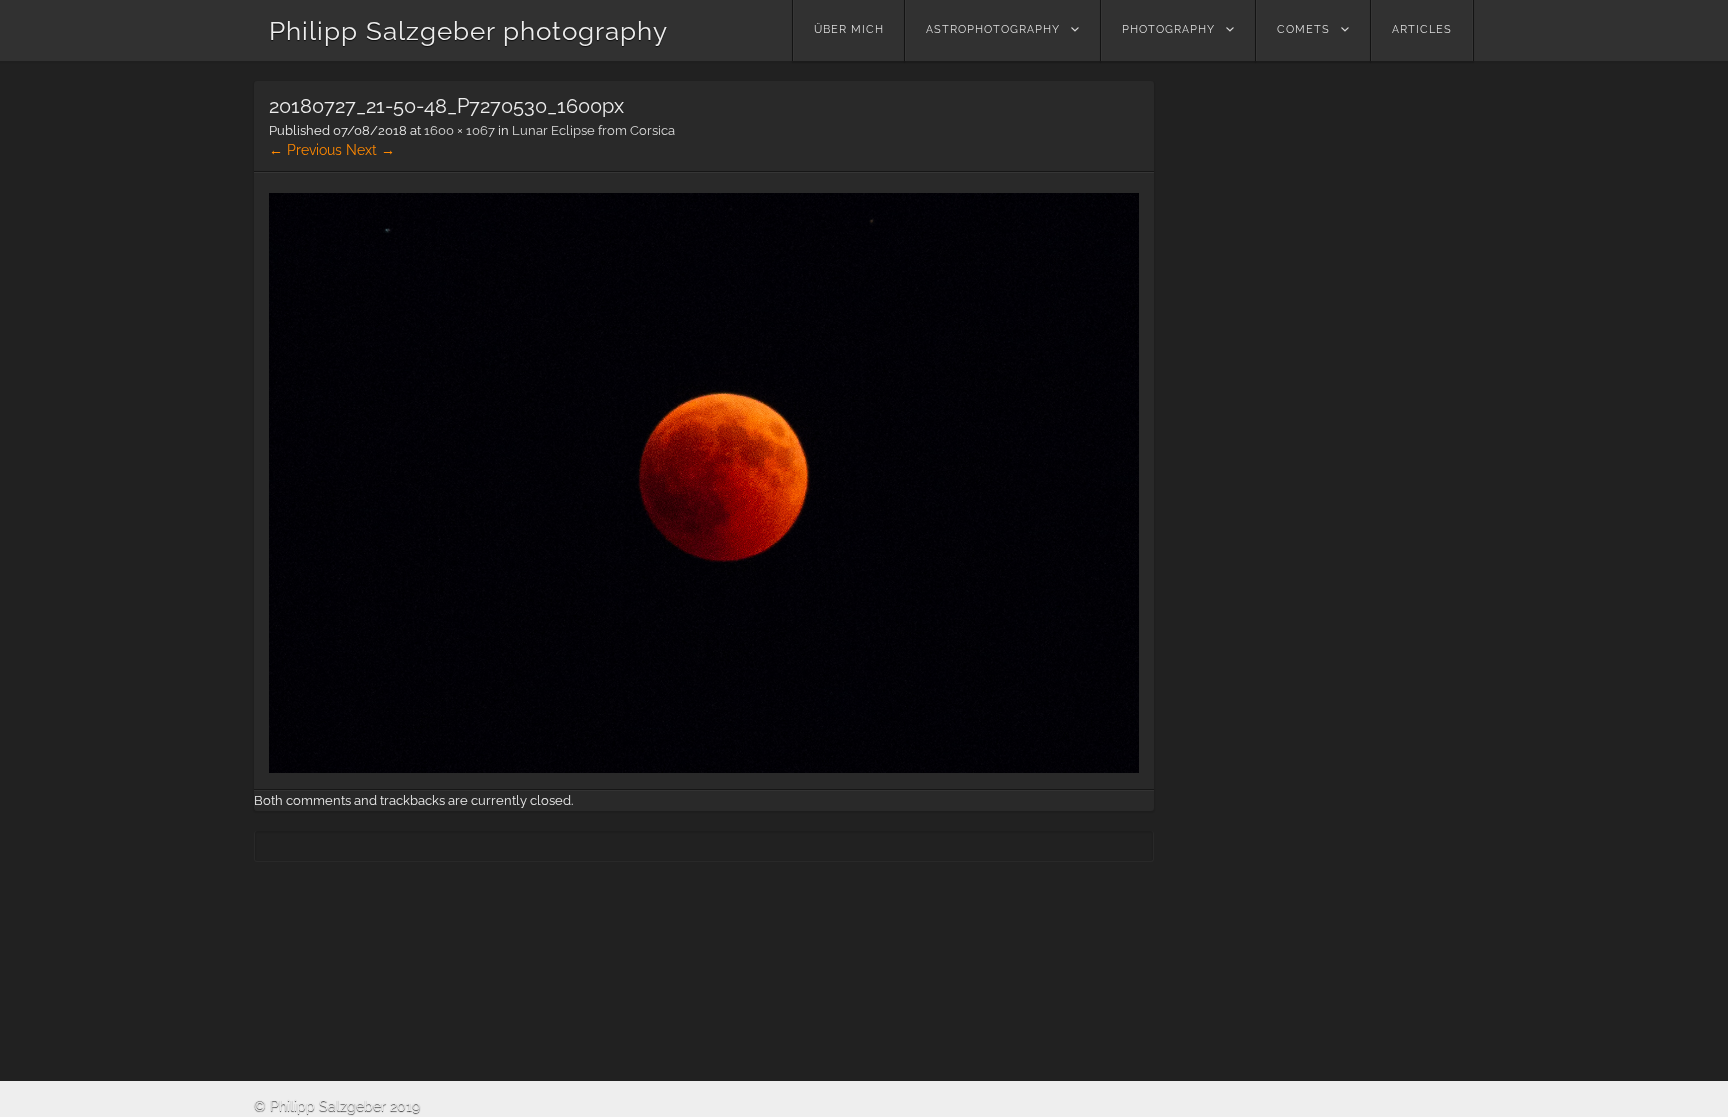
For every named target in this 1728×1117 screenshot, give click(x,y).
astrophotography (993, 29)
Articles (1422, 29)
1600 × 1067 (459, 130)
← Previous (305, 150)
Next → (370, 150)
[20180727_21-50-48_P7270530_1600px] (704, 768)
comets (1303, 29)
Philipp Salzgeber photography (468, 31)
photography (1168, 29)
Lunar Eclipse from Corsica (593, 130)
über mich (849, 29)
